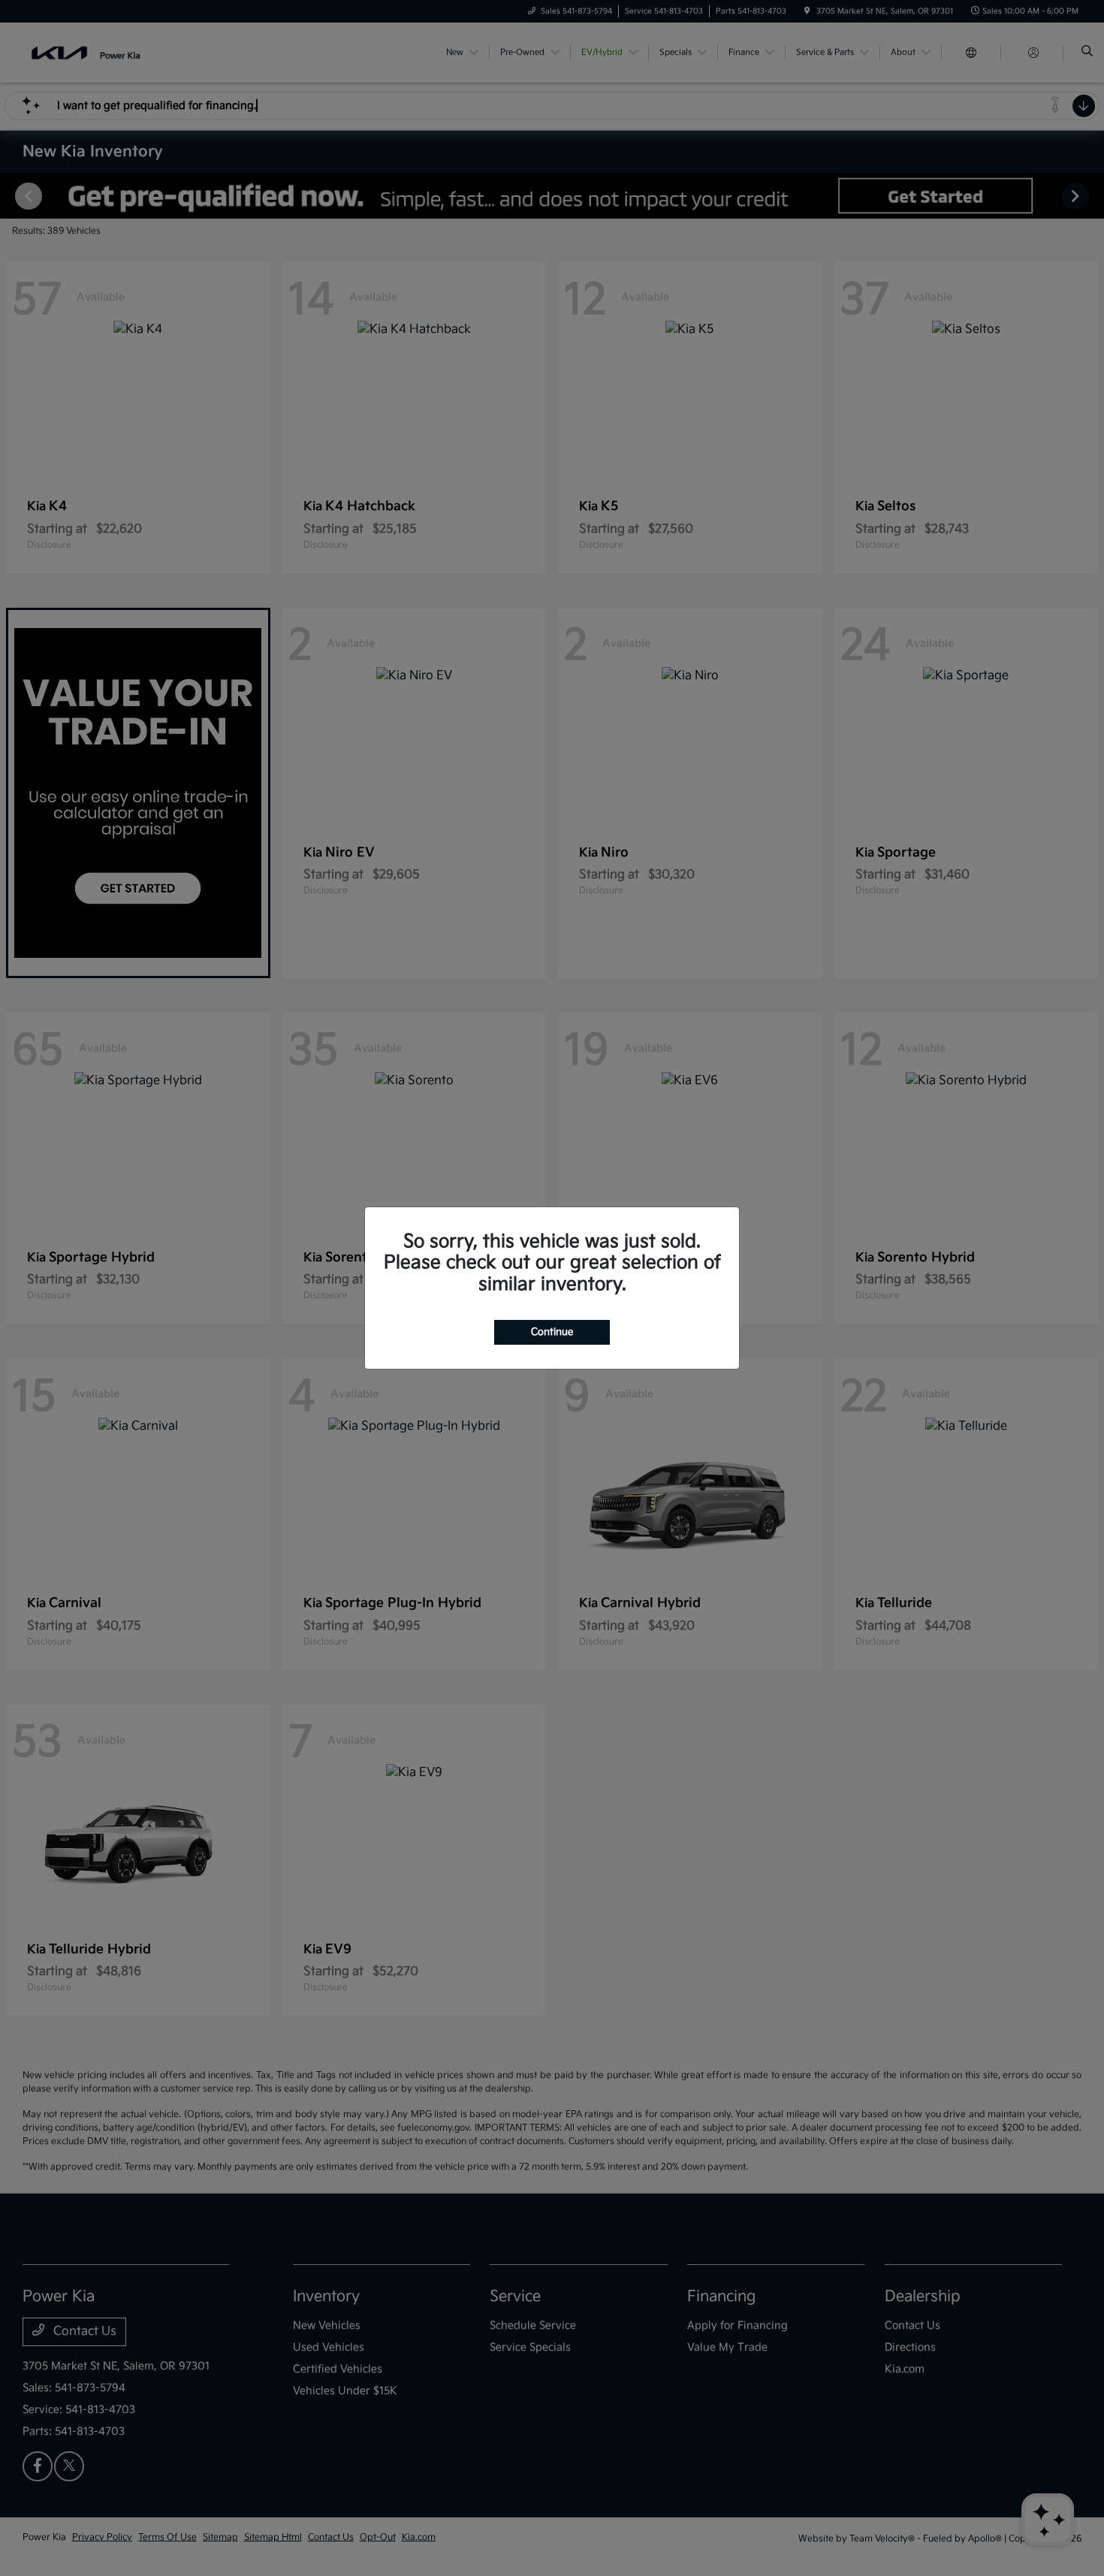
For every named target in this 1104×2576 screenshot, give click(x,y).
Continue (552, 1332)
